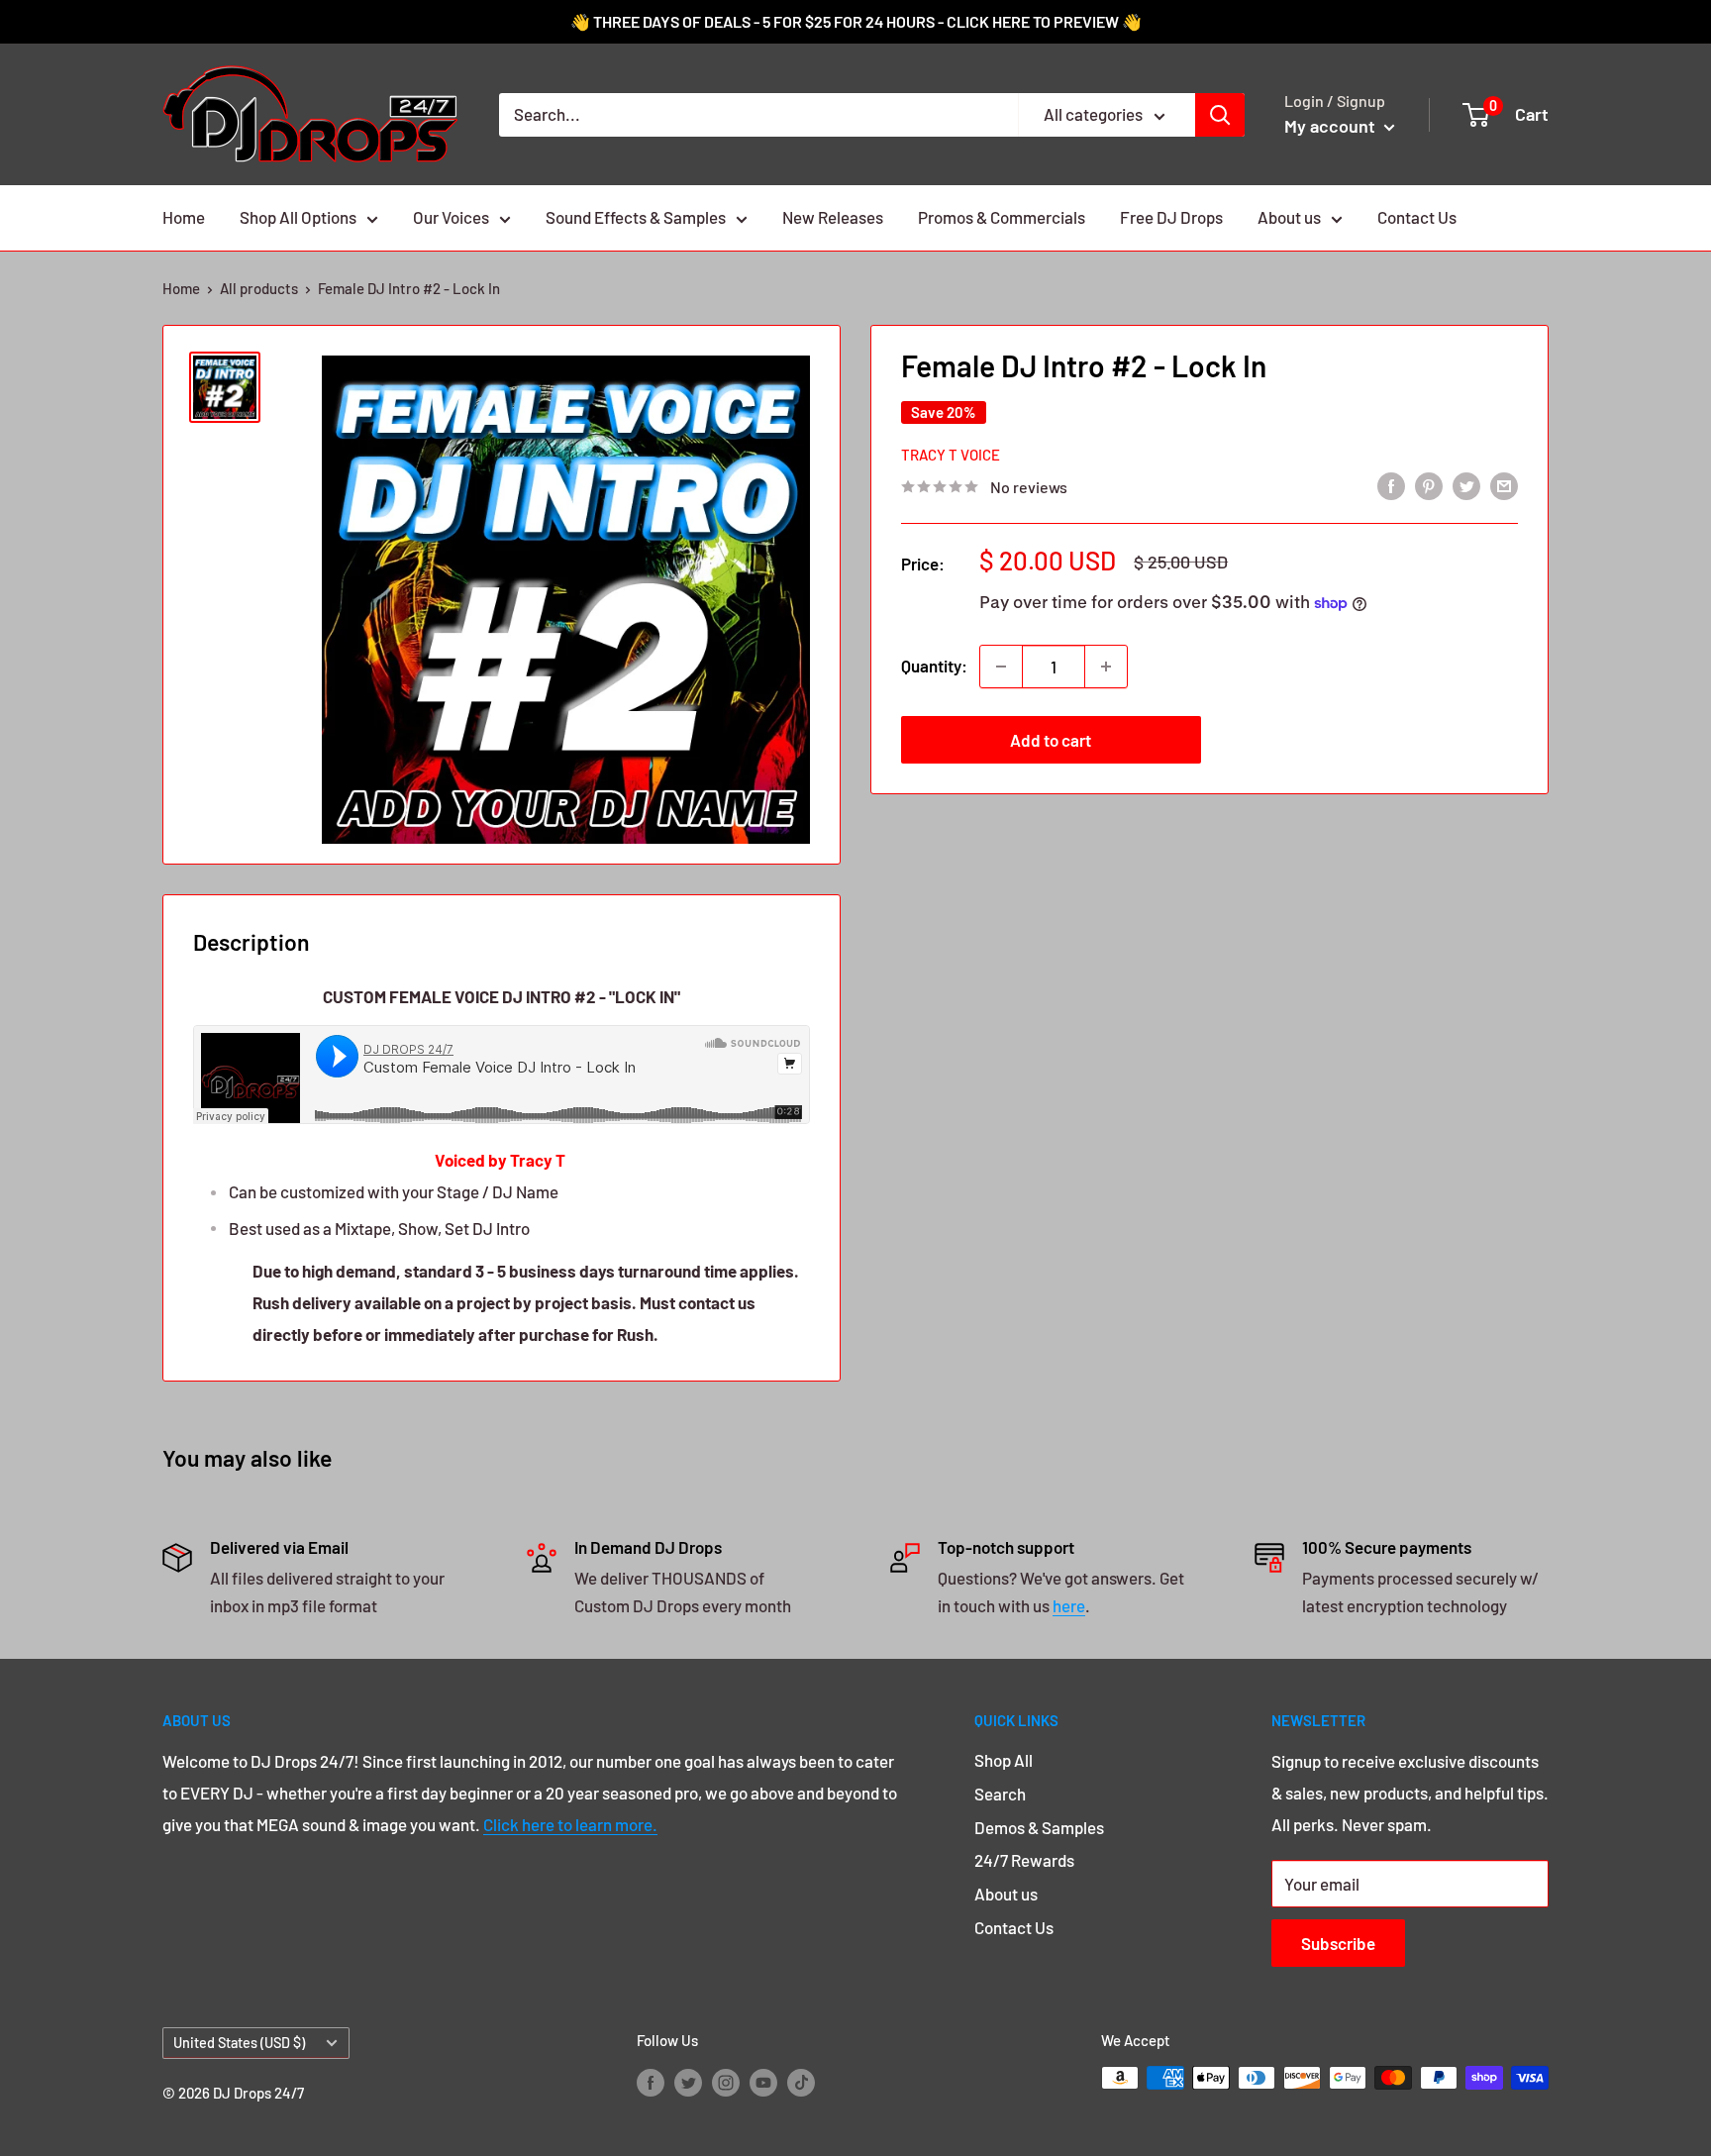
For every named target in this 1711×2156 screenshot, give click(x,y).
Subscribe (1338, 1943)
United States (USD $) (239, 2043)
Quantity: (934, 666)
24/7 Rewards (1024, 1860)
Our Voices (451, 217)
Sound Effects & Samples (636, 217)
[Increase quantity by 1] (1106, 667)
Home (184, 217)
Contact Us (1417, 217)
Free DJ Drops (1171, 217)
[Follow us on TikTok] (801, 2081)
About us (1289, 217)
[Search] (1220, 115)
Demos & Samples (1039, 1827)
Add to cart (1051, 740)
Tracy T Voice (951, 455)
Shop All (1004, 1760)
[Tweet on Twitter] (1466, 485)
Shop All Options (298, 217)
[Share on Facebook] (1391, 485)
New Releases (833, 217)
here (1069, 1605)
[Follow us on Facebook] (651, 2081)
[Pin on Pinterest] (1429, 485)
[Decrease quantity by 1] (1001, 667)
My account (1332, 126)
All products (259, 288)
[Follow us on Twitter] (688, 2081)
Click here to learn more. (570, 1824)
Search (1000, 1794)
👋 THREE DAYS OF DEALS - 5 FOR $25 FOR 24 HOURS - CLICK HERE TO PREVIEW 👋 (856, 21)
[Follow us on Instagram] (726, 2081)
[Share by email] (1504, 485)
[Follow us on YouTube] (763, 2081)
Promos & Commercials (1002, 217)
